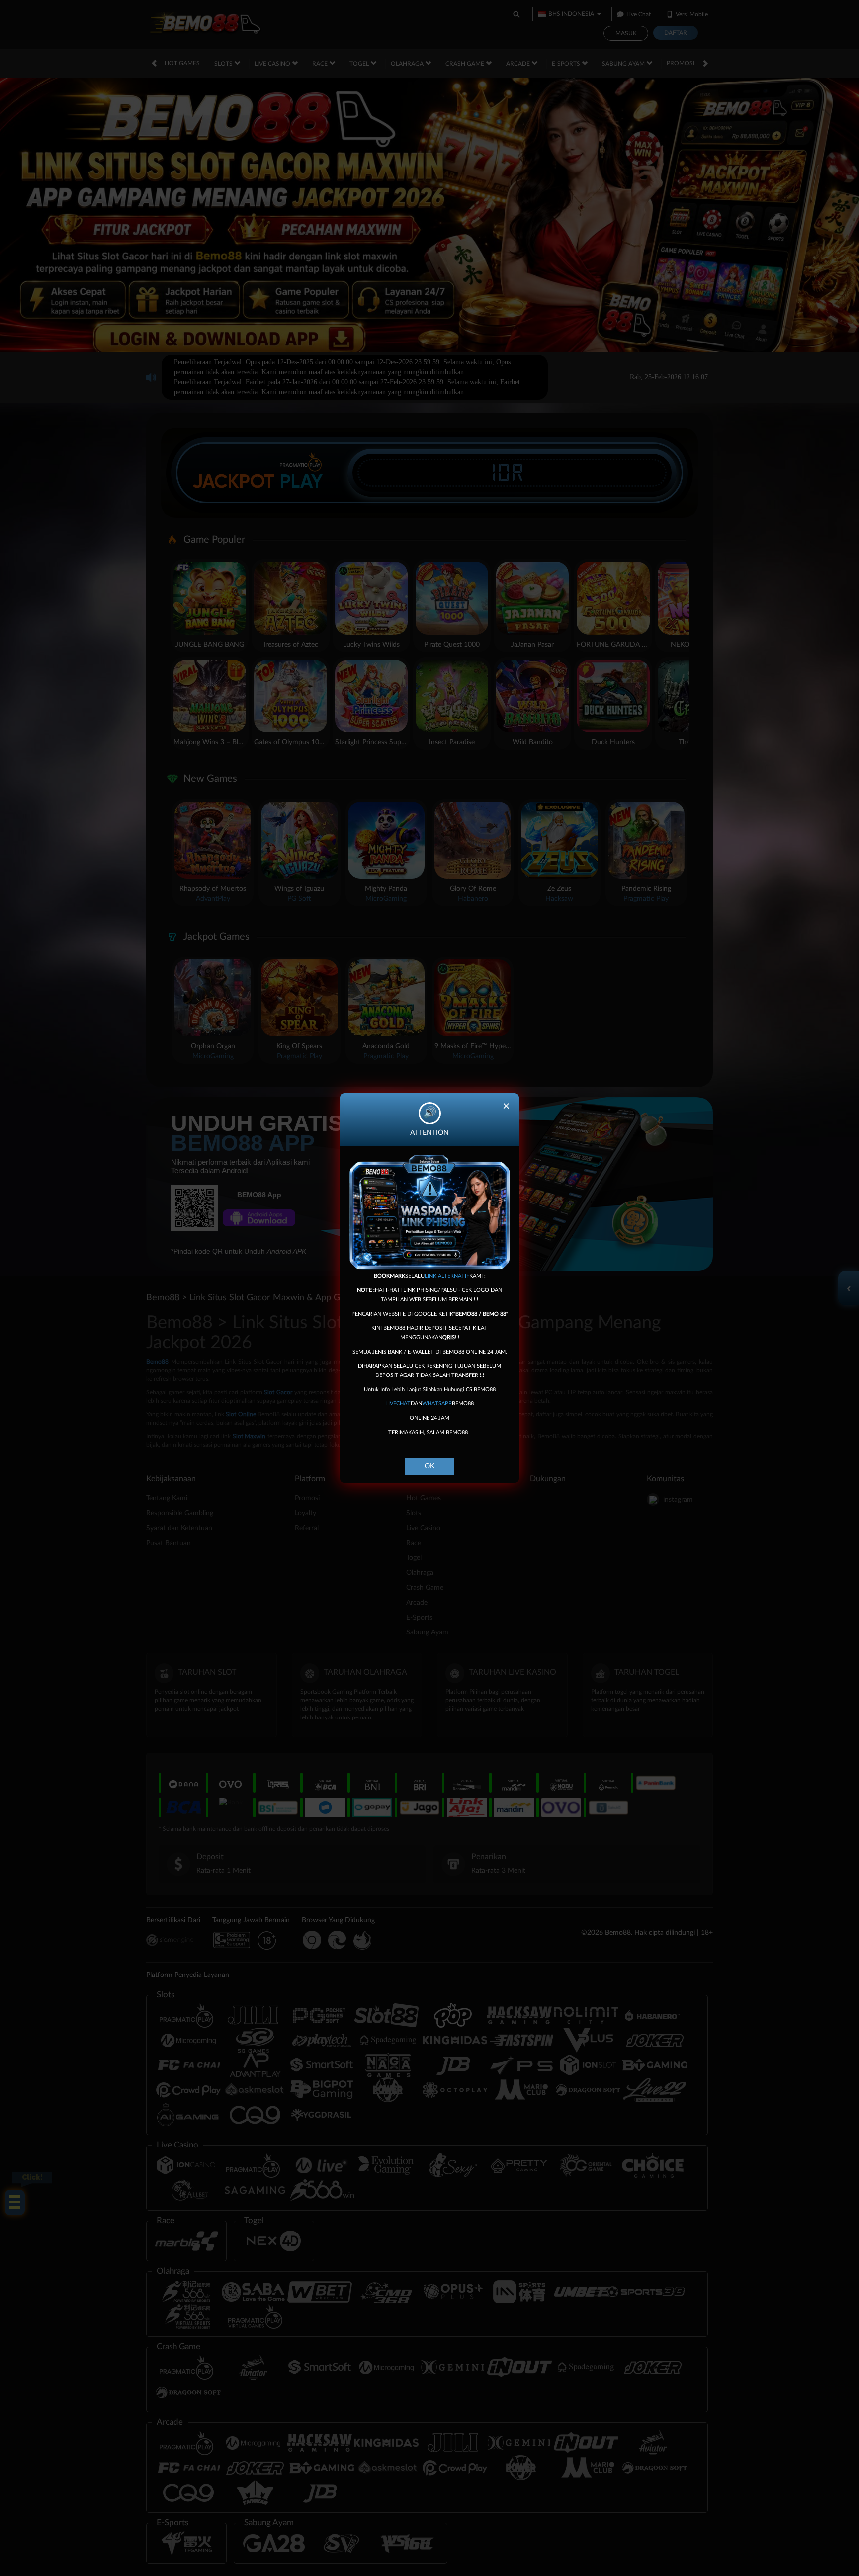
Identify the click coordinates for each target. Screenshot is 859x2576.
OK (429, 1466)
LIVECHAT (398, 1404)
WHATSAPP (437, 1404)
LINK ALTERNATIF (447, 1276)
